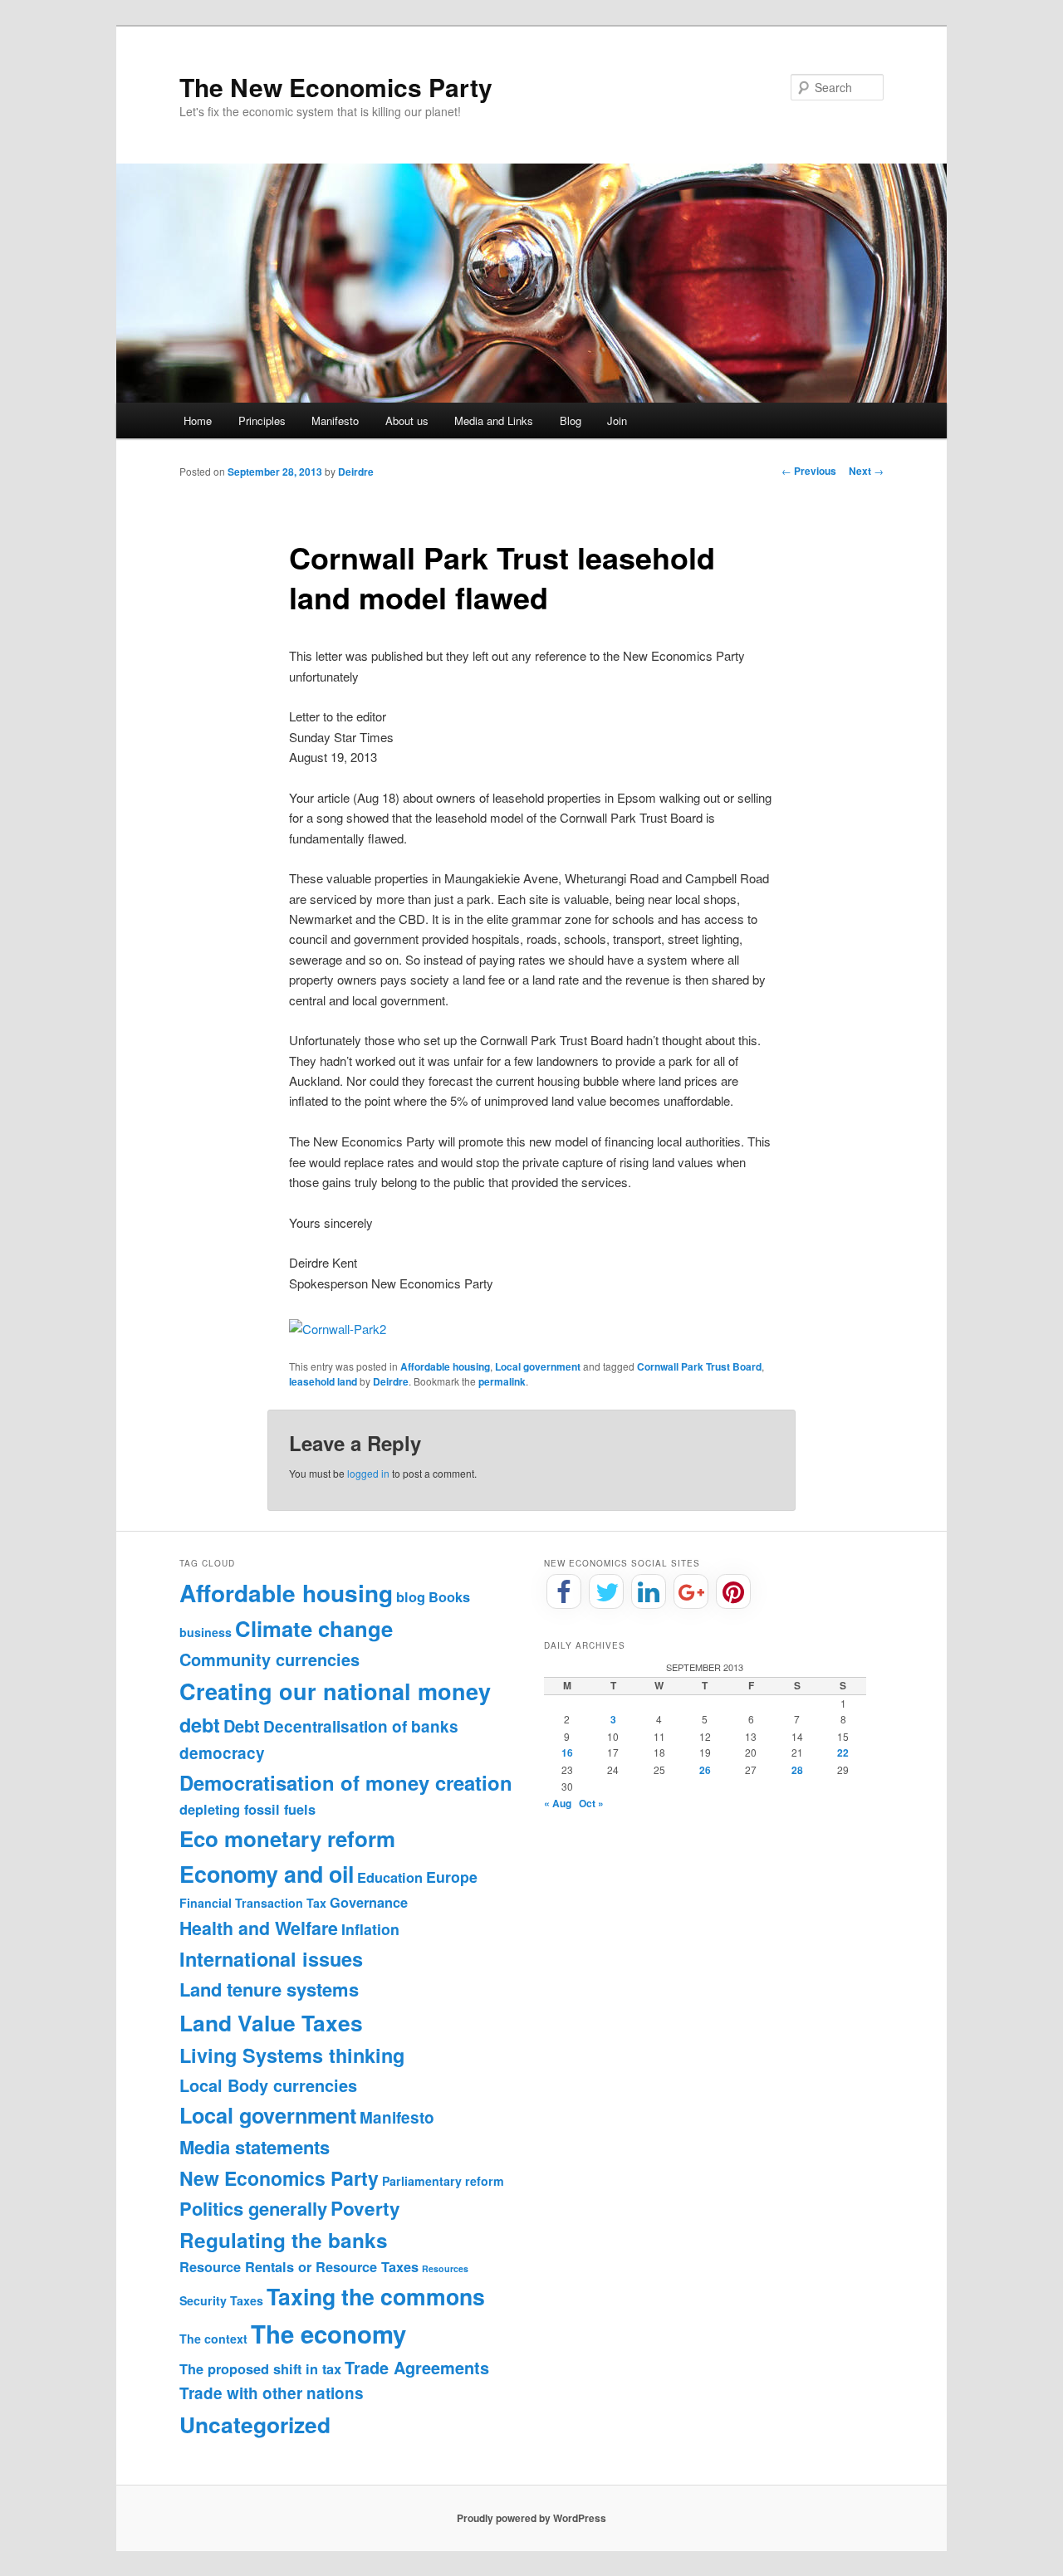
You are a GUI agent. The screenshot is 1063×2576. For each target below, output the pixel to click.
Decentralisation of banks (361, 1726)
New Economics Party (279, 2178)
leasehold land (323, 1381)
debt (200, 1725)
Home (198, 420)
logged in (368, 1473)
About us (407, 420)
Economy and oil (267, 1874)
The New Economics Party (336, 87)
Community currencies (269, 1659)
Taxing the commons (376, 2296)
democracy (222, 1753)
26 (705, 1770)
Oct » (591, 1803)
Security (203, 2300)
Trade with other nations (272, 2393)
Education (390, 1877)
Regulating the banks (284, 2240)
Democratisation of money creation (346, 1782)
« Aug (558, 1803)
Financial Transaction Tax (253, 1903)
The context (213, 2339)
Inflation (370, 1929)
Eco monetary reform (287, 1838)
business (206, 1632)
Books (449, 1597)
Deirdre (356, 472)
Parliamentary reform (443, 2181)
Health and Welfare (259, 1928)
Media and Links (494, 420)
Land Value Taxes (271, 2022)
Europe (452, 1877)
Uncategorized (255, 2424)
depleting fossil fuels (247, 1809)
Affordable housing (445, 1366)
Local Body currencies (268, 2085)
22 (843, 1752)
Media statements (255, 2147)
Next (866, 471)
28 (797, 1770)
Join (617, 420)
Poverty (365, 2208)
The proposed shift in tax (260, 2369)
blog (411, 1597)
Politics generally (253, 2208)
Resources (445, 2268)
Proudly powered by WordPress (531, 2518)
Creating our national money (335, 1691)
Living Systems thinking (292, 2055)
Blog (571, 420)
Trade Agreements (417, 2368)
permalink (502, 1381)
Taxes (247, 2300)
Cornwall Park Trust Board (699, 1366)
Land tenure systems (269, 1989)
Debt (242, 1726)
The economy (328, 2334)
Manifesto (335, 420)
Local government (538, 1366)
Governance (369, 1902)
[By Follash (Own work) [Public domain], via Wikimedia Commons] (338, 1329)
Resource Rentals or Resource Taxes (299, 2267)
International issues (271, 1959)
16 (567, 1752)
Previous (809, 471)
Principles (262, 420)
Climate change (314, 1628)
